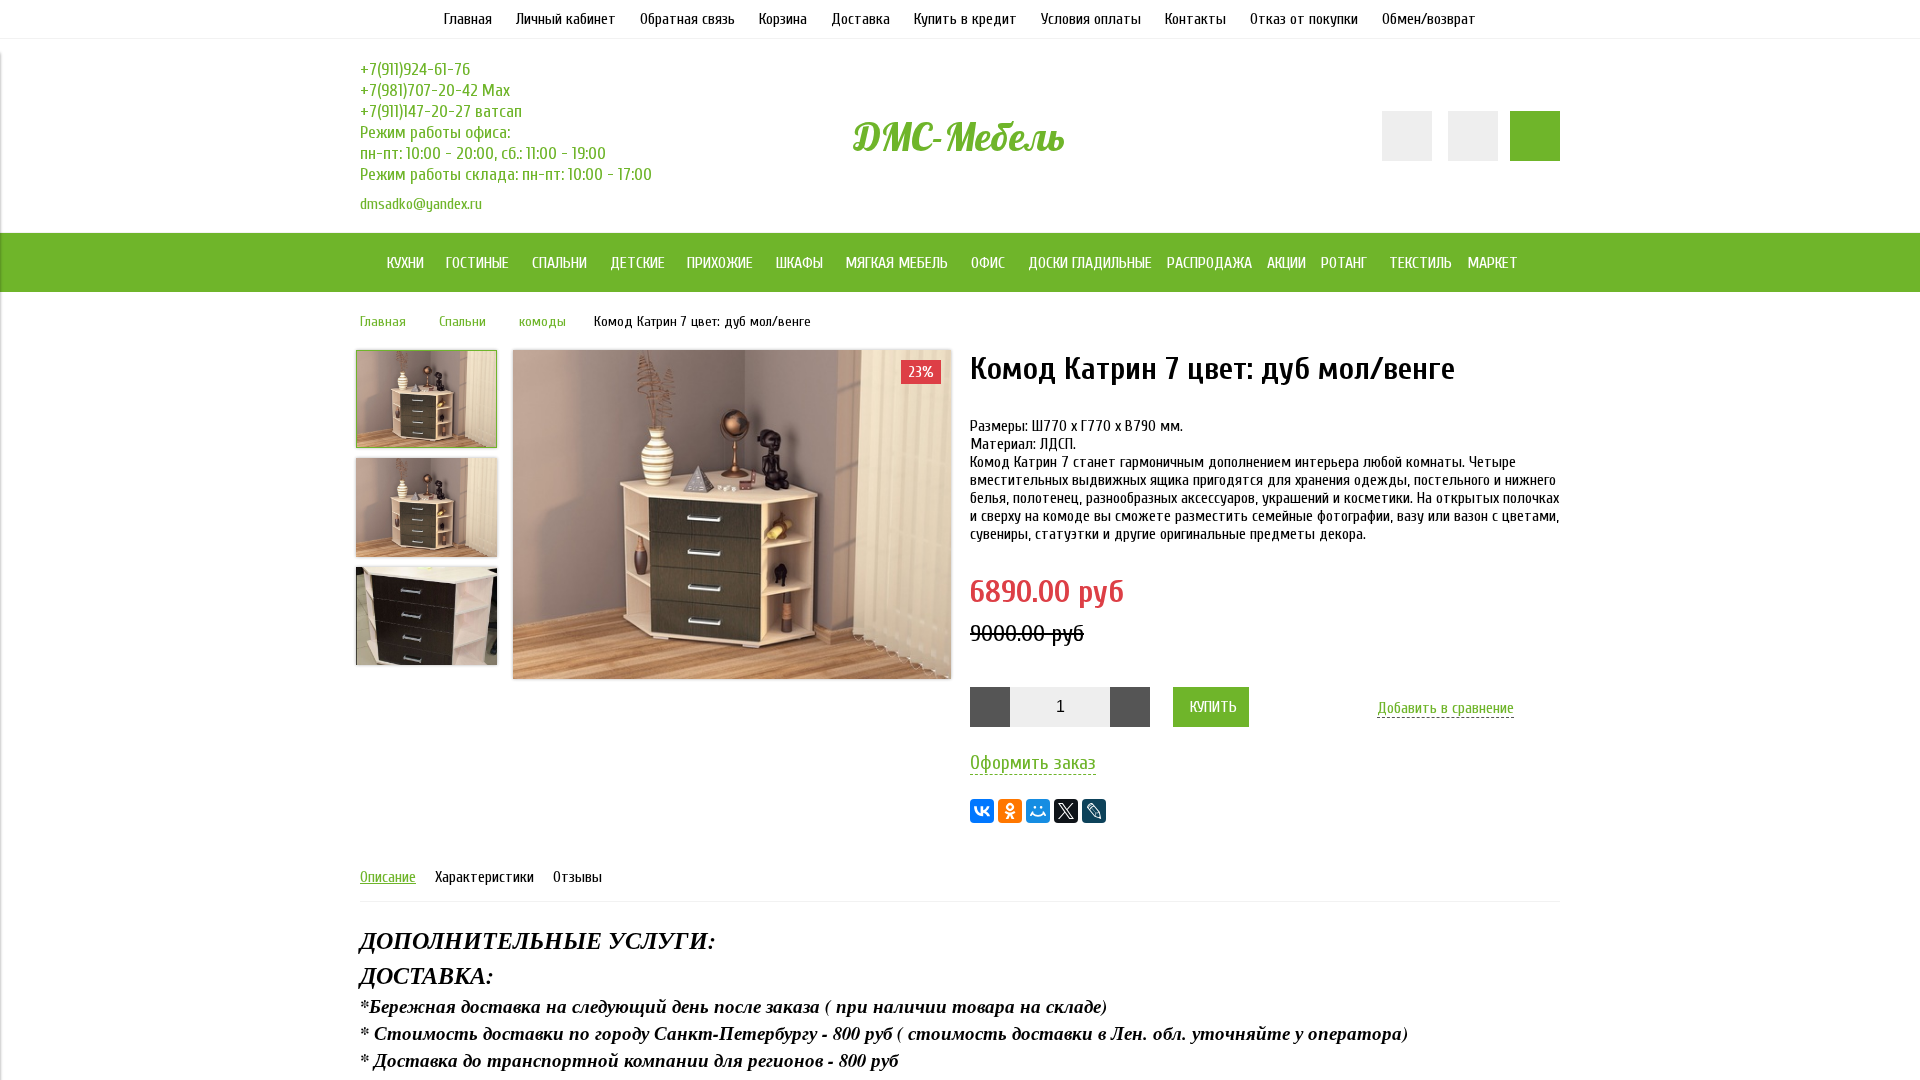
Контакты (1195, 19)
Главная (468, 19)
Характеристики (484, 877)
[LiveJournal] (1094, 811)
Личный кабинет (566, 19)
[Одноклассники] (1010, 811)
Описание (388, 877)
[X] (1066, 811)
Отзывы (577, 877)
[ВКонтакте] (982, 811)
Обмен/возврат (1429, 19)
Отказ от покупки (1304, 19)
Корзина (783, 19)
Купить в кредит (965, 19)
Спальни (462, 321)
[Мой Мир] (1038, 811)
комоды (542, 321)
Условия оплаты (1091, 19)
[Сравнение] (1473, 136)
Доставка (860, 19)
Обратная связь (687, 19)
